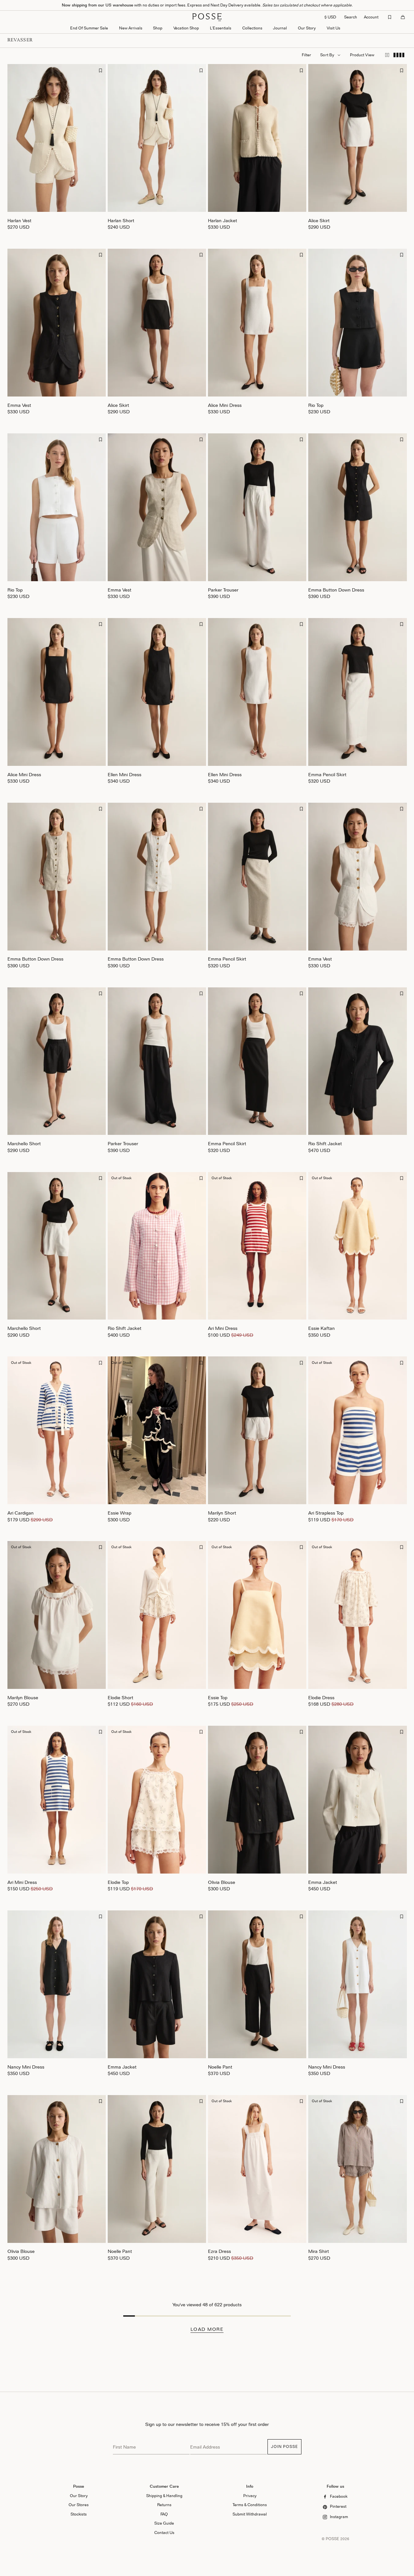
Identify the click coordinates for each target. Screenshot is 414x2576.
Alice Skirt (319, 220)
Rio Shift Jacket (325, 1143)
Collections (252, 28)
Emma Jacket (323, 1882)
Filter (306, 55)
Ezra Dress (219, 2251)
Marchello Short (24, 1143)
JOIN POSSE (284, 2446)
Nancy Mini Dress (26, 2067)
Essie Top (218, 1697)
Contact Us (164, 2533)
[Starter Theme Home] (207, 17)
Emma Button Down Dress (336, 590)
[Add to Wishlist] (101, 70)
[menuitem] (131, 29)
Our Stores (79, 2505)
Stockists (79, 2514)
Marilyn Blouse (23, 1697)
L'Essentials (221, 28)
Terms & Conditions (250, 2505)
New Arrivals (131, 28)
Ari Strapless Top (326, 1513)
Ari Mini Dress (223, 1328)
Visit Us (333, 28)
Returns (164, 2505)
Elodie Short (120, 1697)
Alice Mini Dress (225, 405)
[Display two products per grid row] (399, 55)
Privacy (250, 2496)
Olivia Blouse (222, 1882)
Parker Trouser (223, 590)
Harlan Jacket (223, 220)
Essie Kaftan (321, 1328)
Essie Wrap (120, 1513)
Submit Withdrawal (250, 2514)
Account (371, 17)
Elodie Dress (321, 1697)
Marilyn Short (222, 1513)
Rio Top (316, 405)
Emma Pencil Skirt (327, 774)
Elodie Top (118, 1882)
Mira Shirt (319, 2251)
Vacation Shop (186, 28)
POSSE (332, 2539)
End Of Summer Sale (89, 28)
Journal (280, 28)
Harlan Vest (19, 220)
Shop (158, 28)
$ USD (330, 17)
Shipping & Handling (164, 2496)
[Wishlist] (390, 17)
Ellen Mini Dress (125, 774)
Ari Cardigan (21, 1513)
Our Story (307, 28)
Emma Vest (19, 405)
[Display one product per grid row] (387, 55)
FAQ (164, 2514)
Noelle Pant (220, 2067)
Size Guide (164, 2523)
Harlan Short (121, 220)
